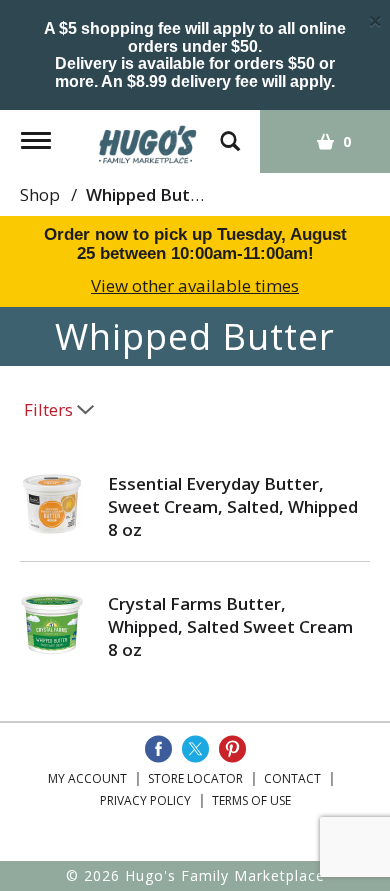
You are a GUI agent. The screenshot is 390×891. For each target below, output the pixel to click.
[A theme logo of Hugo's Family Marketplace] (148, 137)
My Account (87, 778)
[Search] (230, 131)
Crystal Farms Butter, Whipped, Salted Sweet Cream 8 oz (230, 626)
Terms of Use (251, 800)
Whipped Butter (150, 194)
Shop (40, 194)
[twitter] (195, 749)
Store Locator (195, 778)
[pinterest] (232, 749)
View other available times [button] (195, 285)
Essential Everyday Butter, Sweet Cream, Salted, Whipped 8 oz (233, 506)
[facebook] (158, 749)
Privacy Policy (145, 800)
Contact (292, 778)
